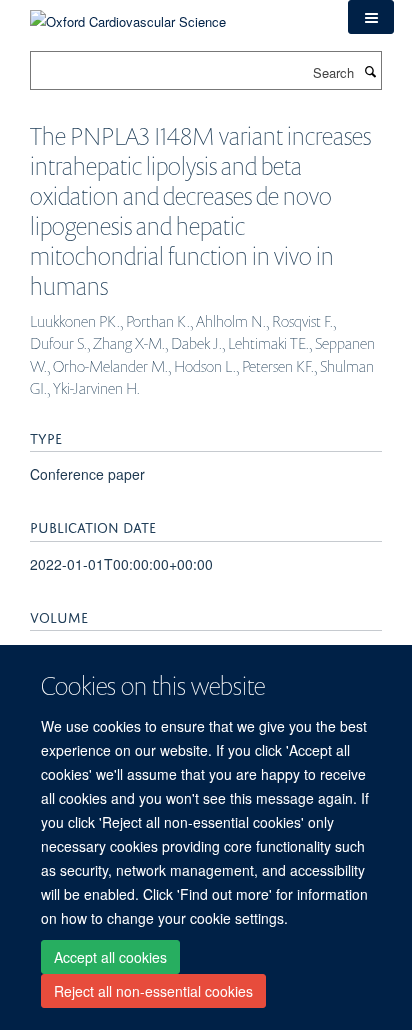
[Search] (370, 71)
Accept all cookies (110, 957)
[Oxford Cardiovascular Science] (128, 14)
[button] (371, 17)
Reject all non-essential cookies (153, 991)
